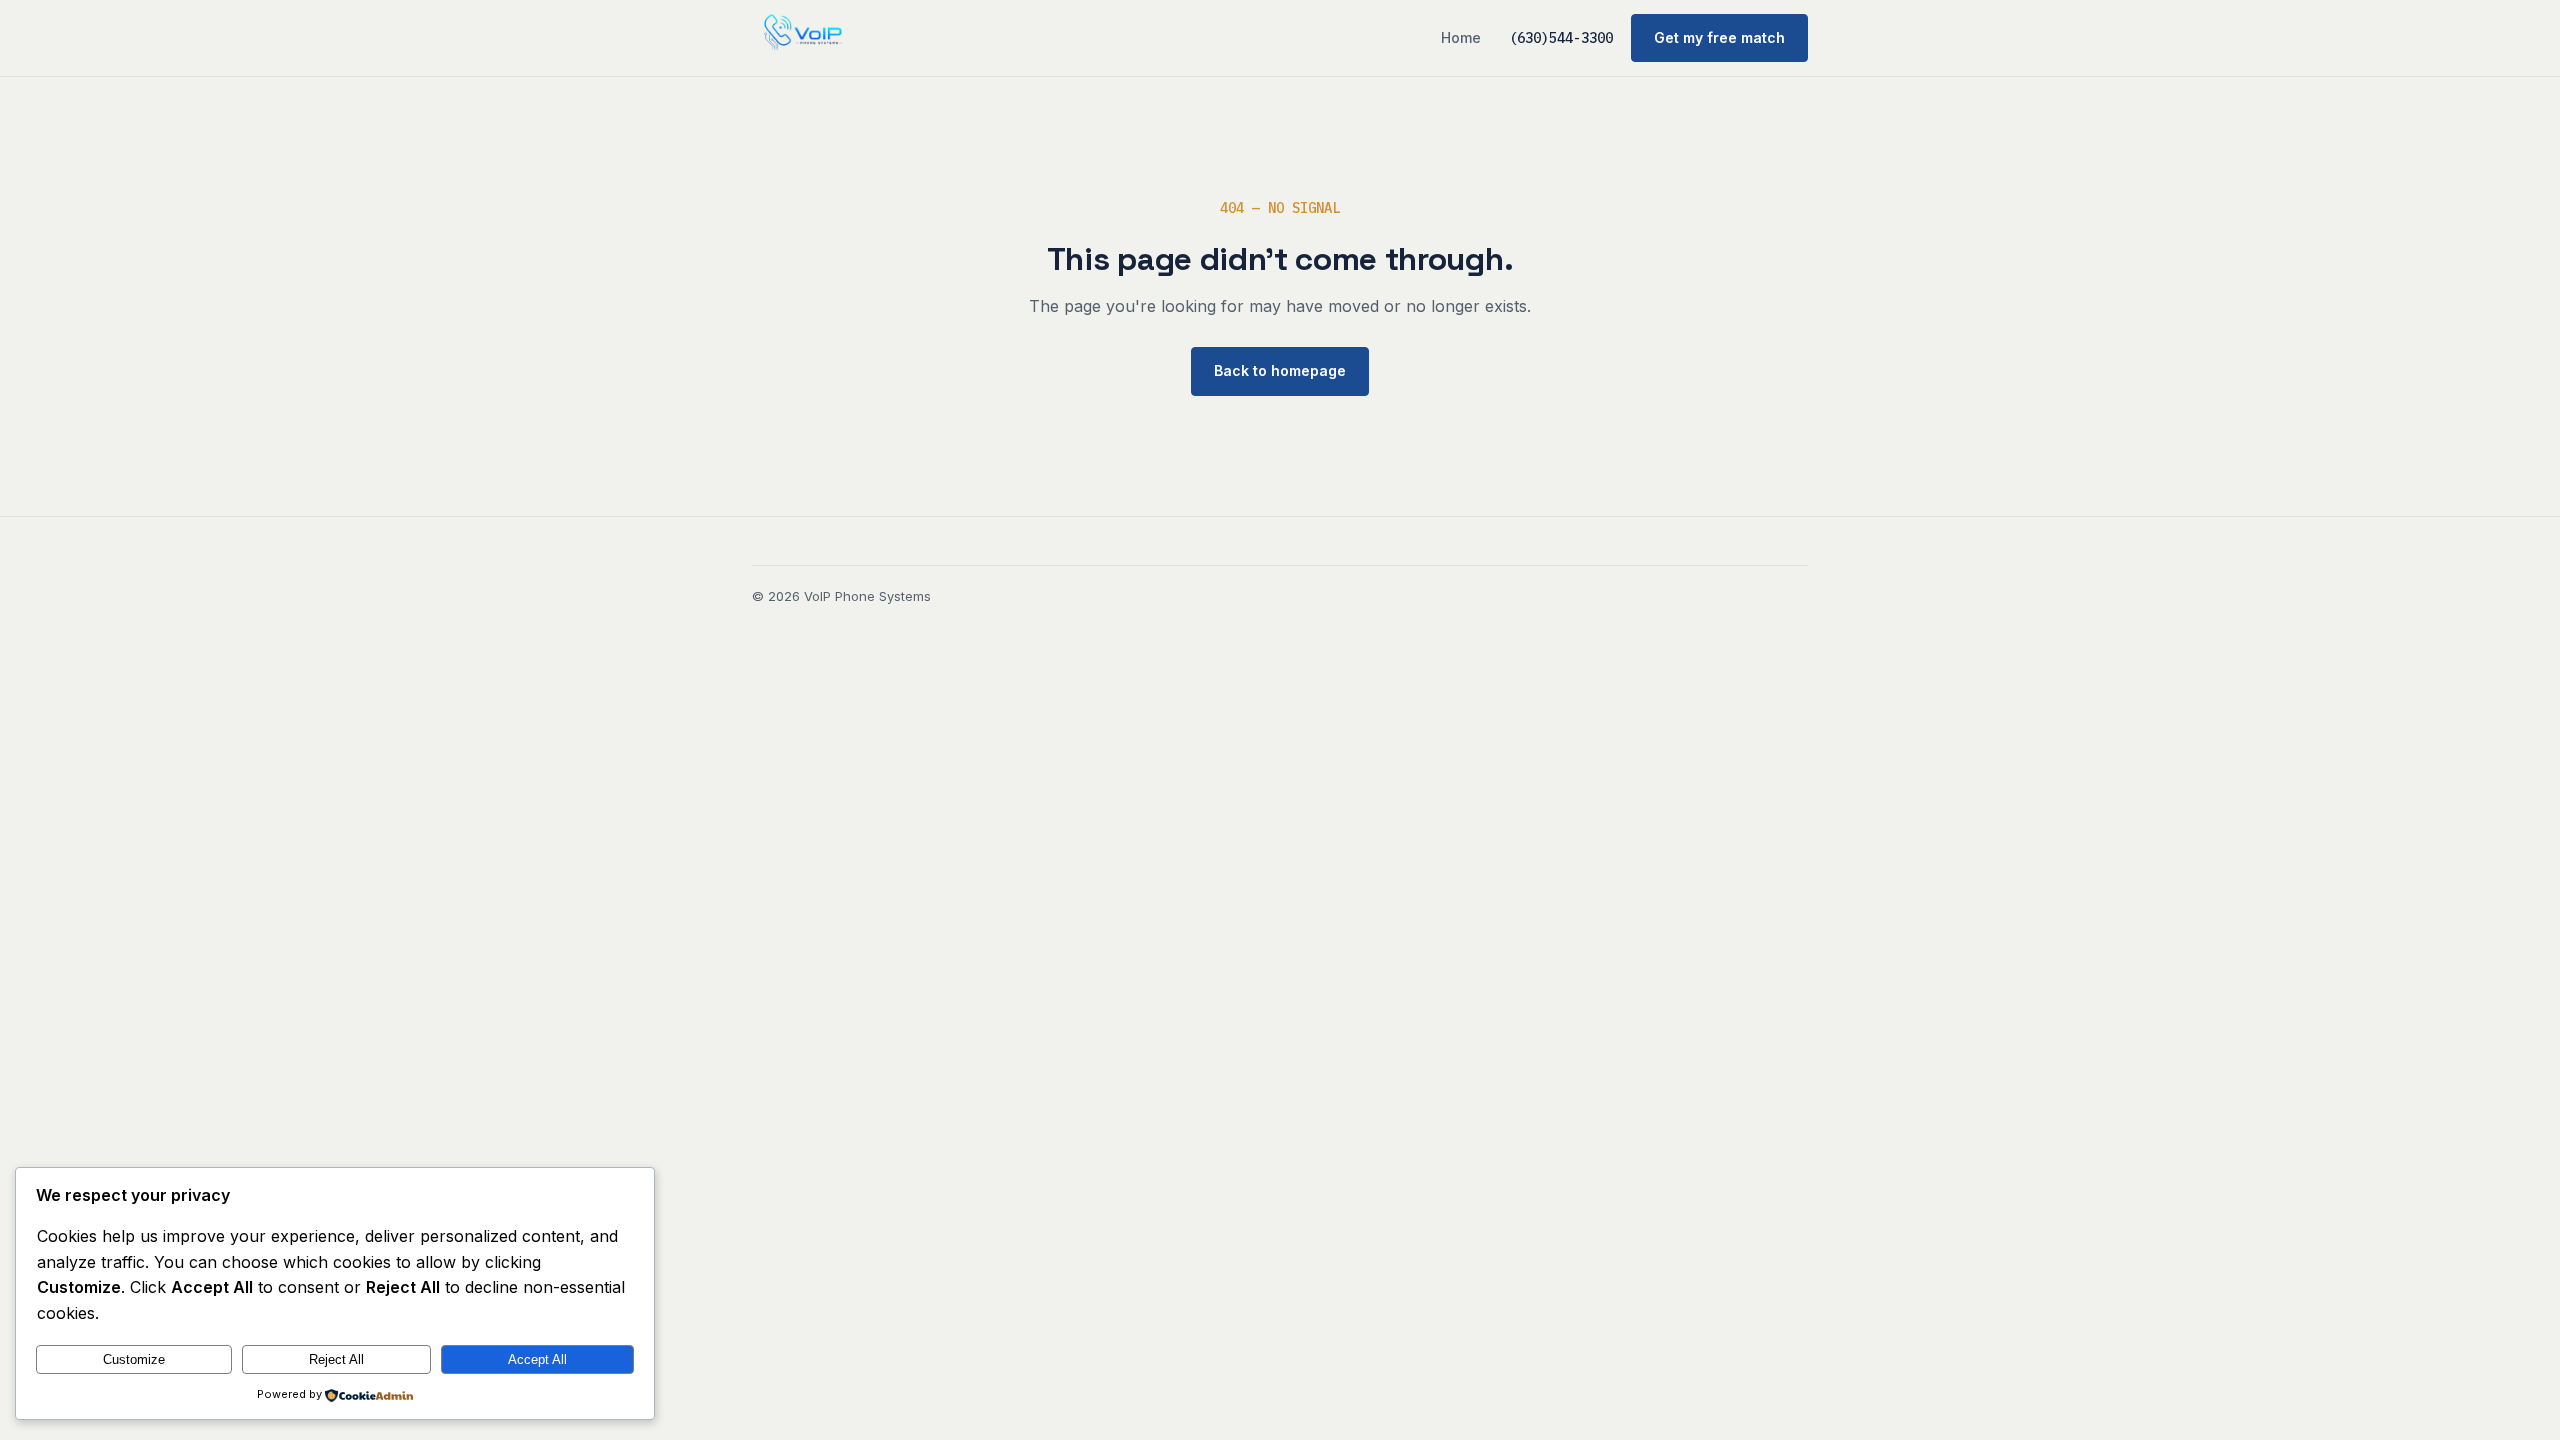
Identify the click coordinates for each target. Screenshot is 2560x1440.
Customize (134, 1359)
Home (1461, 37)
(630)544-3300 (1561, 38)
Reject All (336, 1359)
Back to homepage (1280, 370)
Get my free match (1719, 37)
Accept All (537, 1359)
